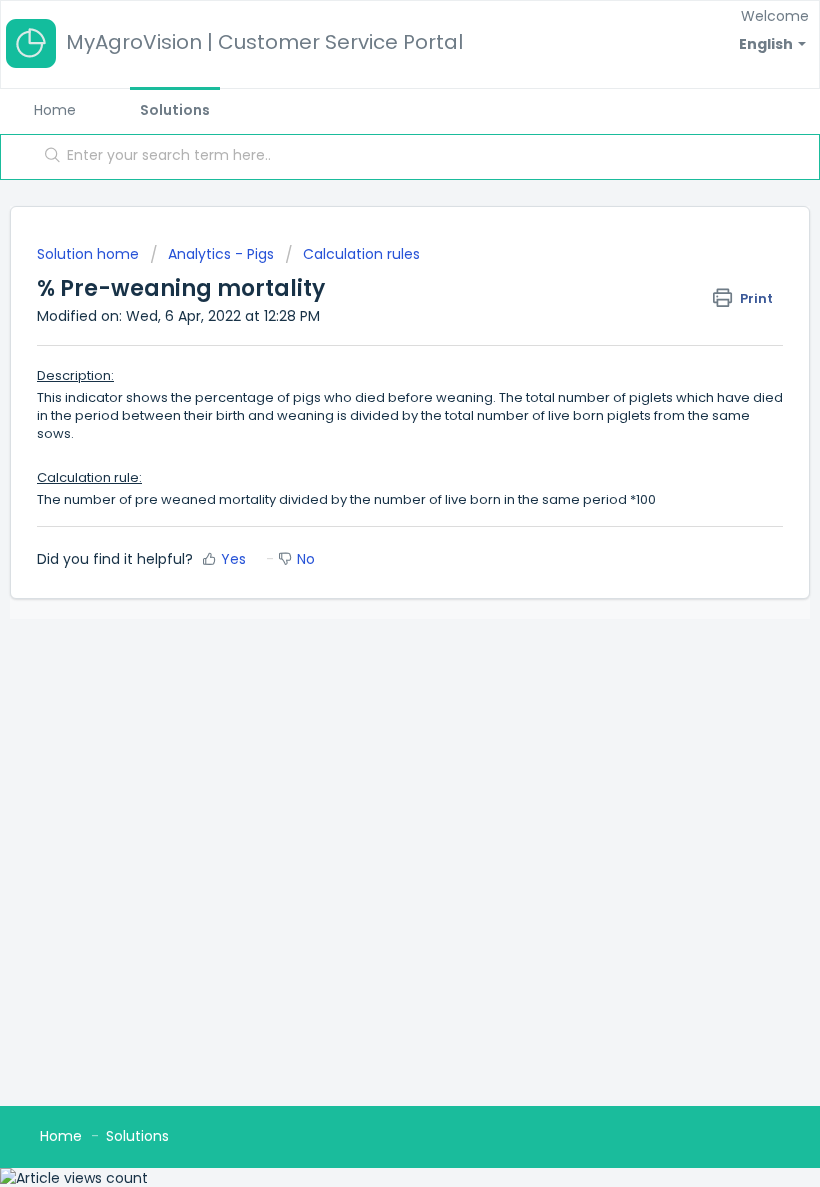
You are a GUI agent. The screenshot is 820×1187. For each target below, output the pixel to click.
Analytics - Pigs (221, 254)
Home (55, 110)
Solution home (90, 254)
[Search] (48, 157)
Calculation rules (361, 254)
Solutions (175, 110)
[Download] (373, 582)
